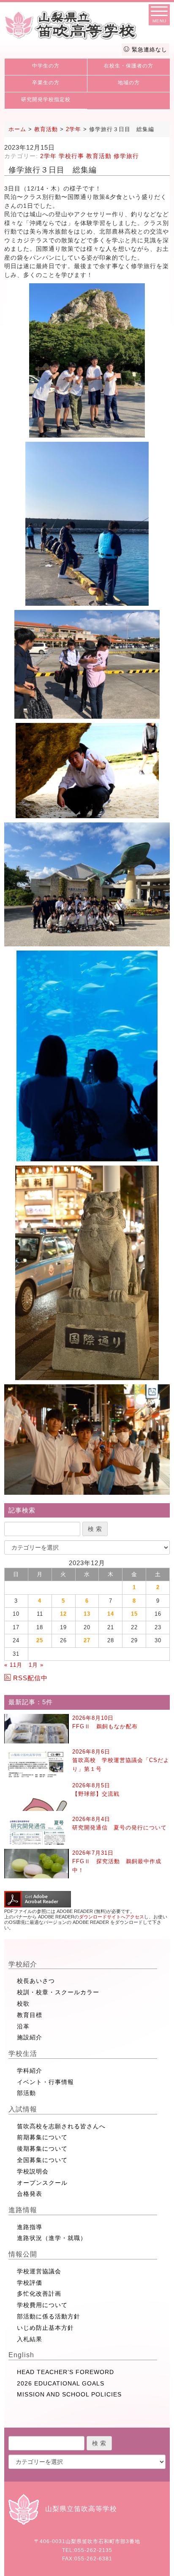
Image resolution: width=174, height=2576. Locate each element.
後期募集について (42, 2149)
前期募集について (42, 2137)
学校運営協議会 (39, 2271)
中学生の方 (46, 66)
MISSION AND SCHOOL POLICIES (69, 2394)
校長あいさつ (36, 1981)
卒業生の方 (46, 83)
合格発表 (30, 2194)
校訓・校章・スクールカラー (58, 1992)
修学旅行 (126, 156)
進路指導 (30, 2227)
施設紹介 (30, 2037)
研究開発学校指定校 (46, 99)
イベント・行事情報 (45, 2082)
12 (63, 1614)
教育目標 (30, 2015)
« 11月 (13, 1665)
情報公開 (23, 2254)
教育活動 (99, 156)
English (21, 2355)
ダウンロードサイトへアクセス (111, 1917)
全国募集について (42, 2160)
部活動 (26, 2093)
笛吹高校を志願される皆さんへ (61, 2126)
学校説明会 (33, 2171)
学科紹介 (30, 2071)
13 (87, 1614)
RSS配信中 (30, 1678)
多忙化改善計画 (39, 2294)
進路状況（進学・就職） (52, 2238)
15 (134, 1614)
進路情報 (23, 2210)
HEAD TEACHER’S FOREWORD (65, 2372)
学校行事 (71, 156)
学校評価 (30, 2283)
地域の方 (129, 83)
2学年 (48, 156)
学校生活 (23, 2054)
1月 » (36, 1665)
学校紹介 (23, 1964)
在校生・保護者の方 (129, 66)
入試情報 (23, 2109)
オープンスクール (42, 2183)
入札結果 (30, 2339)
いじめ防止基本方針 (45, 2328)
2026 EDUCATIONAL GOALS (61, 2383)
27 (87, 1640)
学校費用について (42, 2305)
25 (40, 1640)
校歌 (23, 2004)
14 (111, 1614)
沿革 (23, 2026)
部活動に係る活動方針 (49, 2316)
